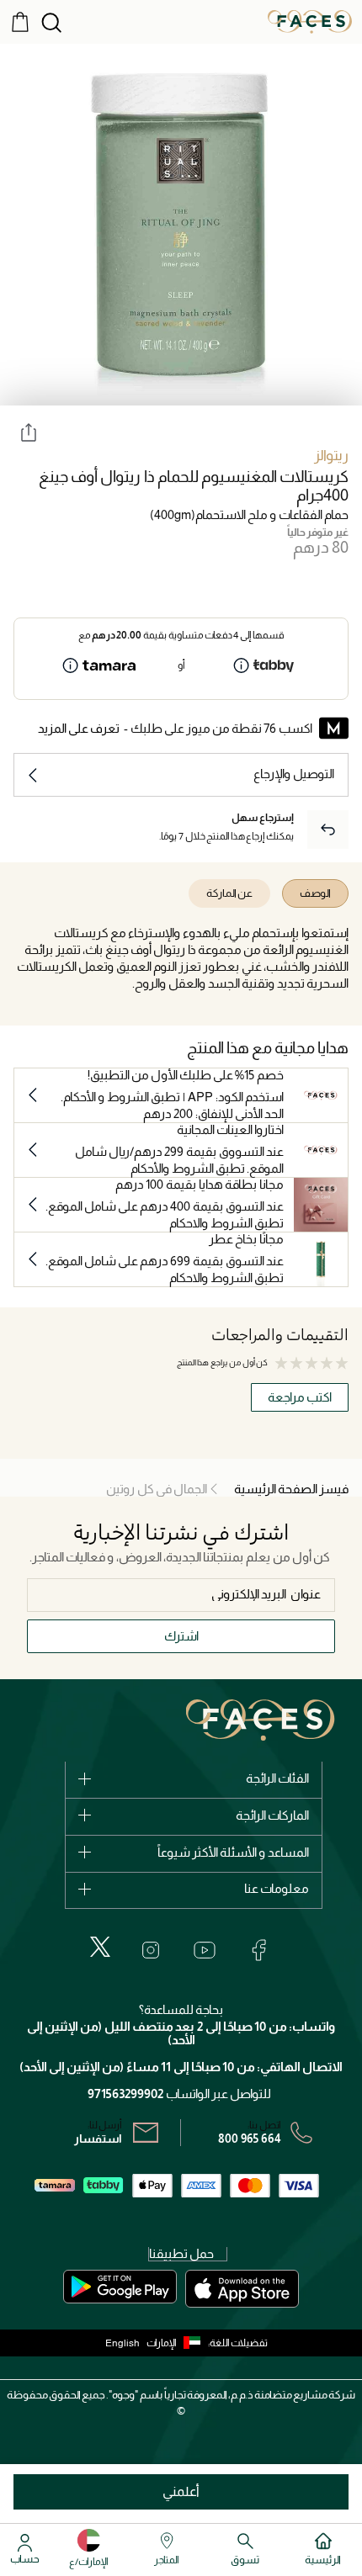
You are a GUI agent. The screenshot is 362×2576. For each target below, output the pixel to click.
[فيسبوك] (258, 1950)
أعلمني (181, 2491)
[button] (177, 2343)
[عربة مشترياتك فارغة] (20, 21)
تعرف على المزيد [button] (79, 728)
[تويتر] (100, 1947)
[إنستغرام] (151, 1950)
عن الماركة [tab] (229, 893)
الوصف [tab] (315, 893)
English (122, 2343)
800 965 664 (250, 2139)
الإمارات (162, 2343)
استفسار (98, 2139)
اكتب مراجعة (300, 1397)
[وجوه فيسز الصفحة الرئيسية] (310, 21)
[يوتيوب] (205, 1950)
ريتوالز (331, 456)
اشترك (181, 1636)
